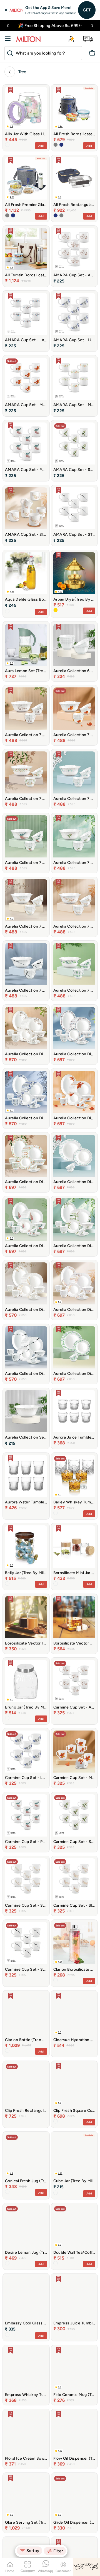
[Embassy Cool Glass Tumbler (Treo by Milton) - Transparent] (7, 2335)
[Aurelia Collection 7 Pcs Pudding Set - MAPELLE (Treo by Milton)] (74, 709)
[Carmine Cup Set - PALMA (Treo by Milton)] (26, 1815)
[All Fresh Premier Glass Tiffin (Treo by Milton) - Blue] (13, 215)
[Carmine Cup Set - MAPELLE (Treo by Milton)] (74, 1752)
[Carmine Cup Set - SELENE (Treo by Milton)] (26, 1879)
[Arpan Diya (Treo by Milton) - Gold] (56, 610)
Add (41, 146)
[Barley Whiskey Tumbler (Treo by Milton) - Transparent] (56, 1513)
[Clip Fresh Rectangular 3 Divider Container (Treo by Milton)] (26, 2084)
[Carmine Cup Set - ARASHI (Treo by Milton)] (74, 1681)
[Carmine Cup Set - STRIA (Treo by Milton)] (26, 1943)
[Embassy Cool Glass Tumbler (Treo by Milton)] (26, 2297)
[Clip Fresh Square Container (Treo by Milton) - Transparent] (56, 2121)
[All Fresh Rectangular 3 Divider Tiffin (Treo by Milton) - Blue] (56, 215)
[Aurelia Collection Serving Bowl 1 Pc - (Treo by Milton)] (26, 1411)
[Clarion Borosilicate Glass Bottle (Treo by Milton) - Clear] (56, 1980)
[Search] (9, 53)
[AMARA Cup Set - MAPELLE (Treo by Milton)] (26, 379)
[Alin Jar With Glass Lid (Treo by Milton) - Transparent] (7, 145)
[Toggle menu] (8, 39)
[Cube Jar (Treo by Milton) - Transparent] (56, 2193)
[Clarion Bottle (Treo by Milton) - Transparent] (7, 2051)
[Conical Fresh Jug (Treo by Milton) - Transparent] (7, 2192)
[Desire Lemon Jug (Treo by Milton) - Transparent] (7, 2263)
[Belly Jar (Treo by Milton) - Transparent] (7, 1584)
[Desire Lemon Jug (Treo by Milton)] (26, 2226)
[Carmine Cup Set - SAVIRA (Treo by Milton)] (74, 1815)
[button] (8, 26)
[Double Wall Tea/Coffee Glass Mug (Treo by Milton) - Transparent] (56, 2263)
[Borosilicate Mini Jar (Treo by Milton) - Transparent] (56, 1584)
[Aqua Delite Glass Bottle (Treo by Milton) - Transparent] (7, 611)
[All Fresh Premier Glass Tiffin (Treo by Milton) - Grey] (7, 215)
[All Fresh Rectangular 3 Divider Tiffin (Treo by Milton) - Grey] (61, 215)
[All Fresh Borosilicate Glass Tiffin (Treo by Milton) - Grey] (56, 145)
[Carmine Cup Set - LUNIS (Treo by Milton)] (26, 1752)
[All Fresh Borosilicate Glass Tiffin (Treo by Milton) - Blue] (61, 145)
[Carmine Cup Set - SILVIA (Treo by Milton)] (74, 1879)
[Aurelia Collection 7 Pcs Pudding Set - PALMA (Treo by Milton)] (26, 836)
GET (87, 10)
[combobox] (43, 53)
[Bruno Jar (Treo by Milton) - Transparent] (7, 1718)
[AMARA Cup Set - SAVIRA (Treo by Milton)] (74, 444)
